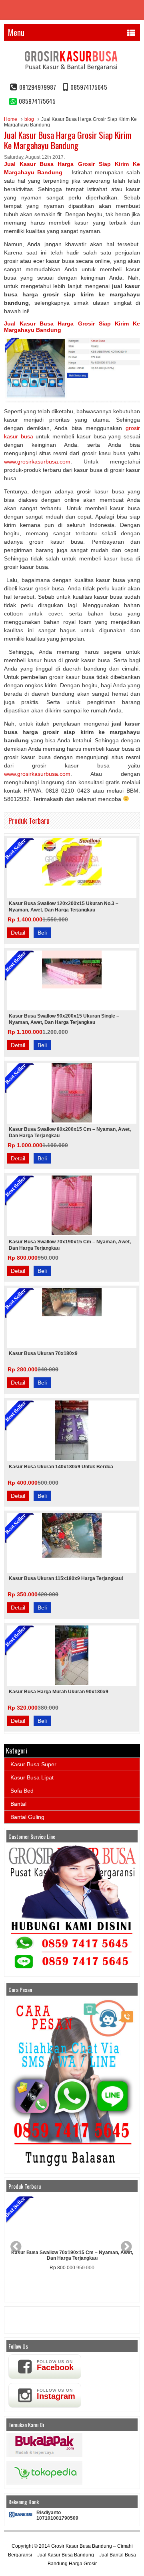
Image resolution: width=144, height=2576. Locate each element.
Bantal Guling (27, 1817)
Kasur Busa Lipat (32, 1777)
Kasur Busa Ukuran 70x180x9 (43, 1353)
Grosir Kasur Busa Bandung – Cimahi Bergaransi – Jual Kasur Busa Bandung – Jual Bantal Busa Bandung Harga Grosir (72, 2555)
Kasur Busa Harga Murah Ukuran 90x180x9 (59, 1692)
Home (11, 119)
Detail (18, 933)
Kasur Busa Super (33, 1764)
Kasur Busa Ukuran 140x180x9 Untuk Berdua (61, 1467)
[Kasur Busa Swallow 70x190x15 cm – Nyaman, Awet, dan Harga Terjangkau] (72, 2221)
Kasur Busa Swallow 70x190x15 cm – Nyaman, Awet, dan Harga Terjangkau (72, 2255)
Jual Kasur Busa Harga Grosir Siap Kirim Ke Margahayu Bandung (68, 140)
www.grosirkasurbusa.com (37, 462)
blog (29, 119)
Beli (42, 933)
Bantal (18, 1804)
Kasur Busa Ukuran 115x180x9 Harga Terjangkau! (66, 1578)
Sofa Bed (22, 1791)
